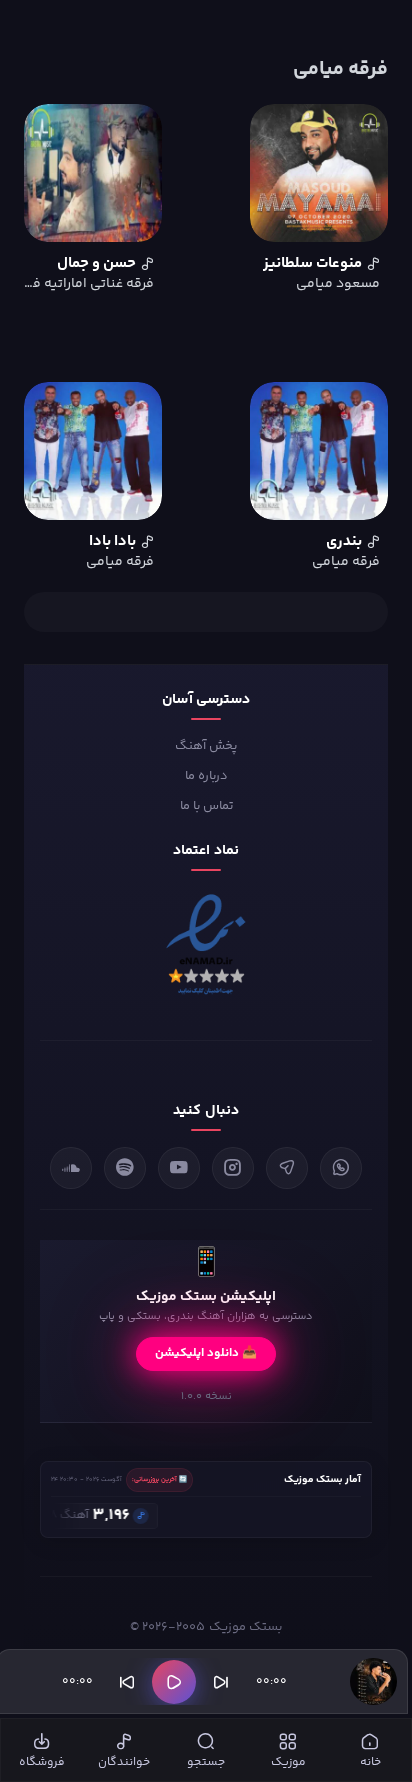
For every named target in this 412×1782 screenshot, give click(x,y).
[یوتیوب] (179, 1168)
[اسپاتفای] (125, 1168)
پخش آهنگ (206, 746)
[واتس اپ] (341, 1168)
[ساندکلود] (71, 1168)
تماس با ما (206, 806)
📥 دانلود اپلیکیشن (206, 1353)
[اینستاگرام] (233, 1168)
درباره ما (206, 776)
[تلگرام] (287, 1168)
